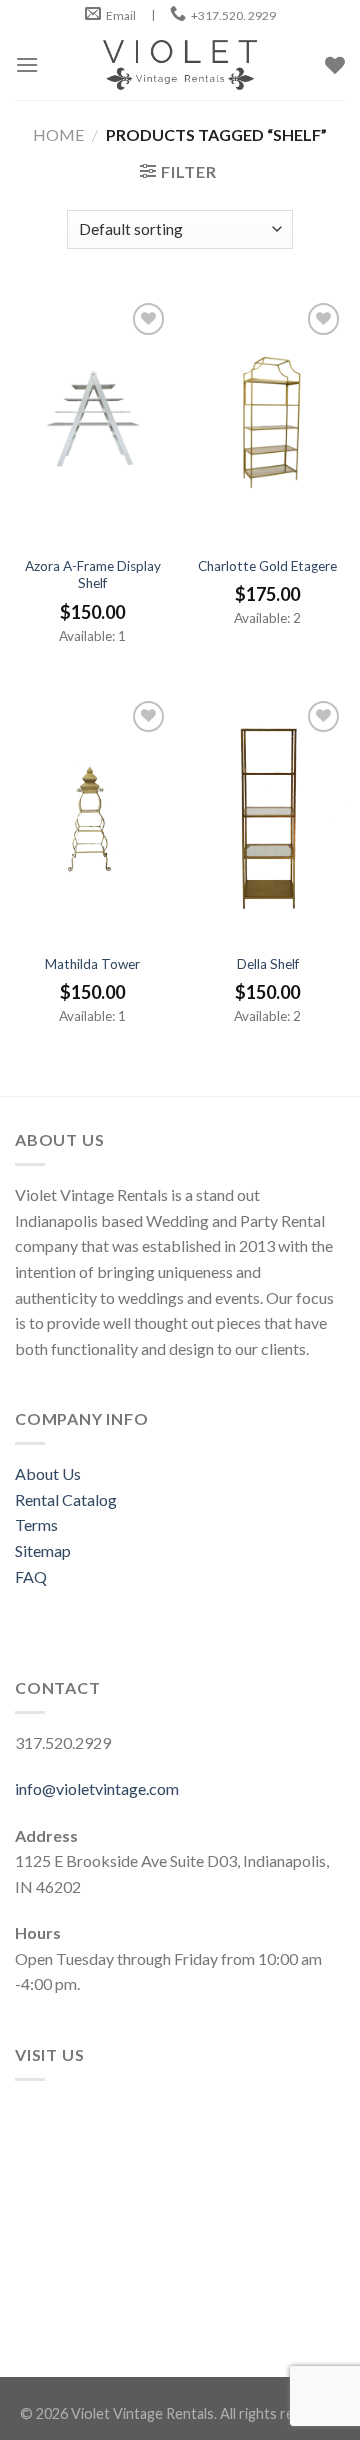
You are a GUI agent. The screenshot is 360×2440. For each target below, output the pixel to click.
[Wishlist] (148, 318)
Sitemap (43, 1550)
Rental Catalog (66, 1499)
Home (58, 134)
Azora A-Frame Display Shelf (93, 575)
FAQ (31, 1576)
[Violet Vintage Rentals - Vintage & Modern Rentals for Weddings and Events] (180, 65)
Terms (36, 1524)
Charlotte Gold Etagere (267, 566)
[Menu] (27, 64)
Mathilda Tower (92, 964)
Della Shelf (268, 964)
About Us (48, 1473)
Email (121, 15)
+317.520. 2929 (233, 15)
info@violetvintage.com (97, 1788)
